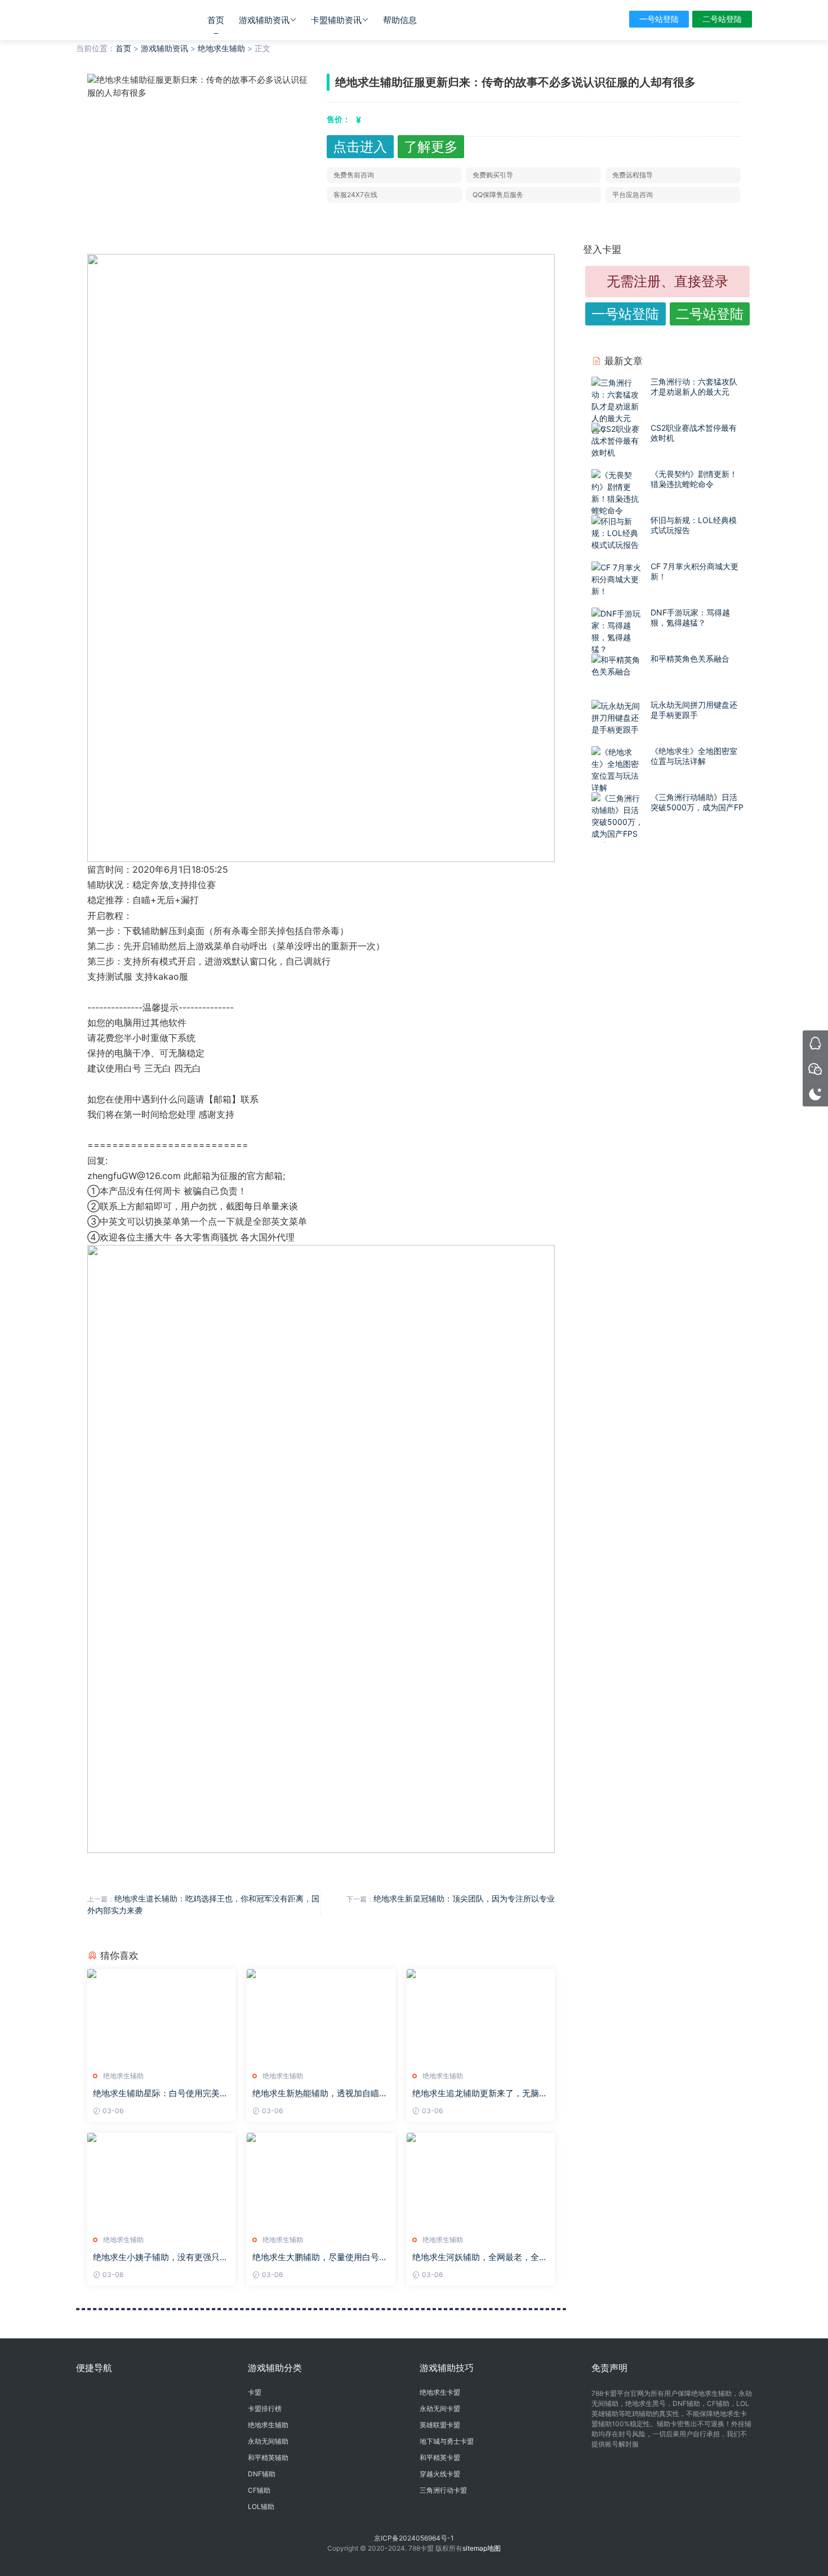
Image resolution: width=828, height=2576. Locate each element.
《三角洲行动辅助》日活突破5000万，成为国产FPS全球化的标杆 (697, 807)
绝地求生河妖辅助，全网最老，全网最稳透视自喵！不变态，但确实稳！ (480, 2257)
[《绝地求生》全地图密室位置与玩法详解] (618, 770)
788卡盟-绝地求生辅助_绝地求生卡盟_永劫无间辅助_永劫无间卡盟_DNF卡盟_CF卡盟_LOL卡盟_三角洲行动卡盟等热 (124, 20)
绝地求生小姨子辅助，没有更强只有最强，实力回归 (161, 2257)
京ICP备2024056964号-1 (414, 2538)
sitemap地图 (482, 2548)
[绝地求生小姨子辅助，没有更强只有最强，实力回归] (161, 2180)
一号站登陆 (659, 19)
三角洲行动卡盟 (443, 2490)
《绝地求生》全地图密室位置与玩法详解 (694, 756)
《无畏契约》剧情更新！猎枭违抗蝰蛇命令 (694, 479)
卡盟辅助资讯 (336, 20)
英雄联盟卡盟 (440, 2425)
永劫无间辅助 (268, 2441)
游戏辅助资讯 (264, 20)
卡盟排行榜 (265, 2408)
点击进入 (360, 147)
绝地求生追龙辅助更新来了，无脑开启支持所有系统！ (480, 2093)
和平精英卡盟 (440, 2457)
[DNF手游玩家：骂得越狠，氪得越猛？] (618, 631)
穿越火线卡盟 (440, 2474)
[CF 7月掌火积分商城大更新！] (618, 579)
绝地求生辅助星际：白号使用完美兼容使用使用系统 (161, 2093)
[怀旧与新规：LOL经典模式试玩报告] (618, 533)
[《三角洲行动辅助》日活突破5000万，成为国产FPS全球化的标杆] (618, 822)
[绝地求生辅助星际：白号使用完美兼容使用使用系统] (161, 2016)
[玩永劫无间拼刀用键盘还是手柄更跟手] (618, 718)
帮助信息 (400, 20)
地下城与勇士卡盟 (447, 2441)
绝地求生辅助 (221, 48)
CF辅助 (259, 2490)
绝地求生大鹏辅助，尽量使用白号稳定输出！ (320, 2257)
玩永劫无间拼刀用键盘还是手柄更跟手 (694, 710)
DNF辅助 (262, 2474)
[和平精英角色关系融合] (618, 666)
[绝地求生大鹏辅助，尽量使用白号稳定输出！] (321, 2180)
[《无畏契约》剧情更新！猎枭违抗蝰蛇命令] (618, 493)
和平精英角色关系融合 (690, 658)
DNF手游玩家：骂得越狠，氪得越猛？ (690, 617)
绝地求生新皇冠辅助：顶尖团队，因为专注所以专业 (464, 1898)
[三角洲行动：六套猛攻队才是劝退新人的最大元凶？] (618, 406)
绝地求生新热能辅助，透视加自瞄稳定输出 (320, 2093)
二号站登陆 (722, 19)
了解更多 (431, 147)
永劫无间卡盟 (440, 2408)
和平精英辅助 (268, 2457)
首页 (216, 20)
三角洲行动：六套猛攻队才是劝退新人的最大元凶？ (694, 392)
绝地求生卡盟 (440, 2392)
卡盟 (255, 2392)
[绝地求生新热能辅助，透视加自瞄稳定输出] (321, 2016)
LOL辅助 (261, 2506)
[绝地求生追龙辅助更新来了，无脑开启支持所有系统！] (481, 2016)
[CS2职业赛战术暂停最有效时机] (618, 441)
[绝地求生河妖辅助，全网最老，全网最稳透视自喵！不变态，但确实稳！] (481, 2180)
